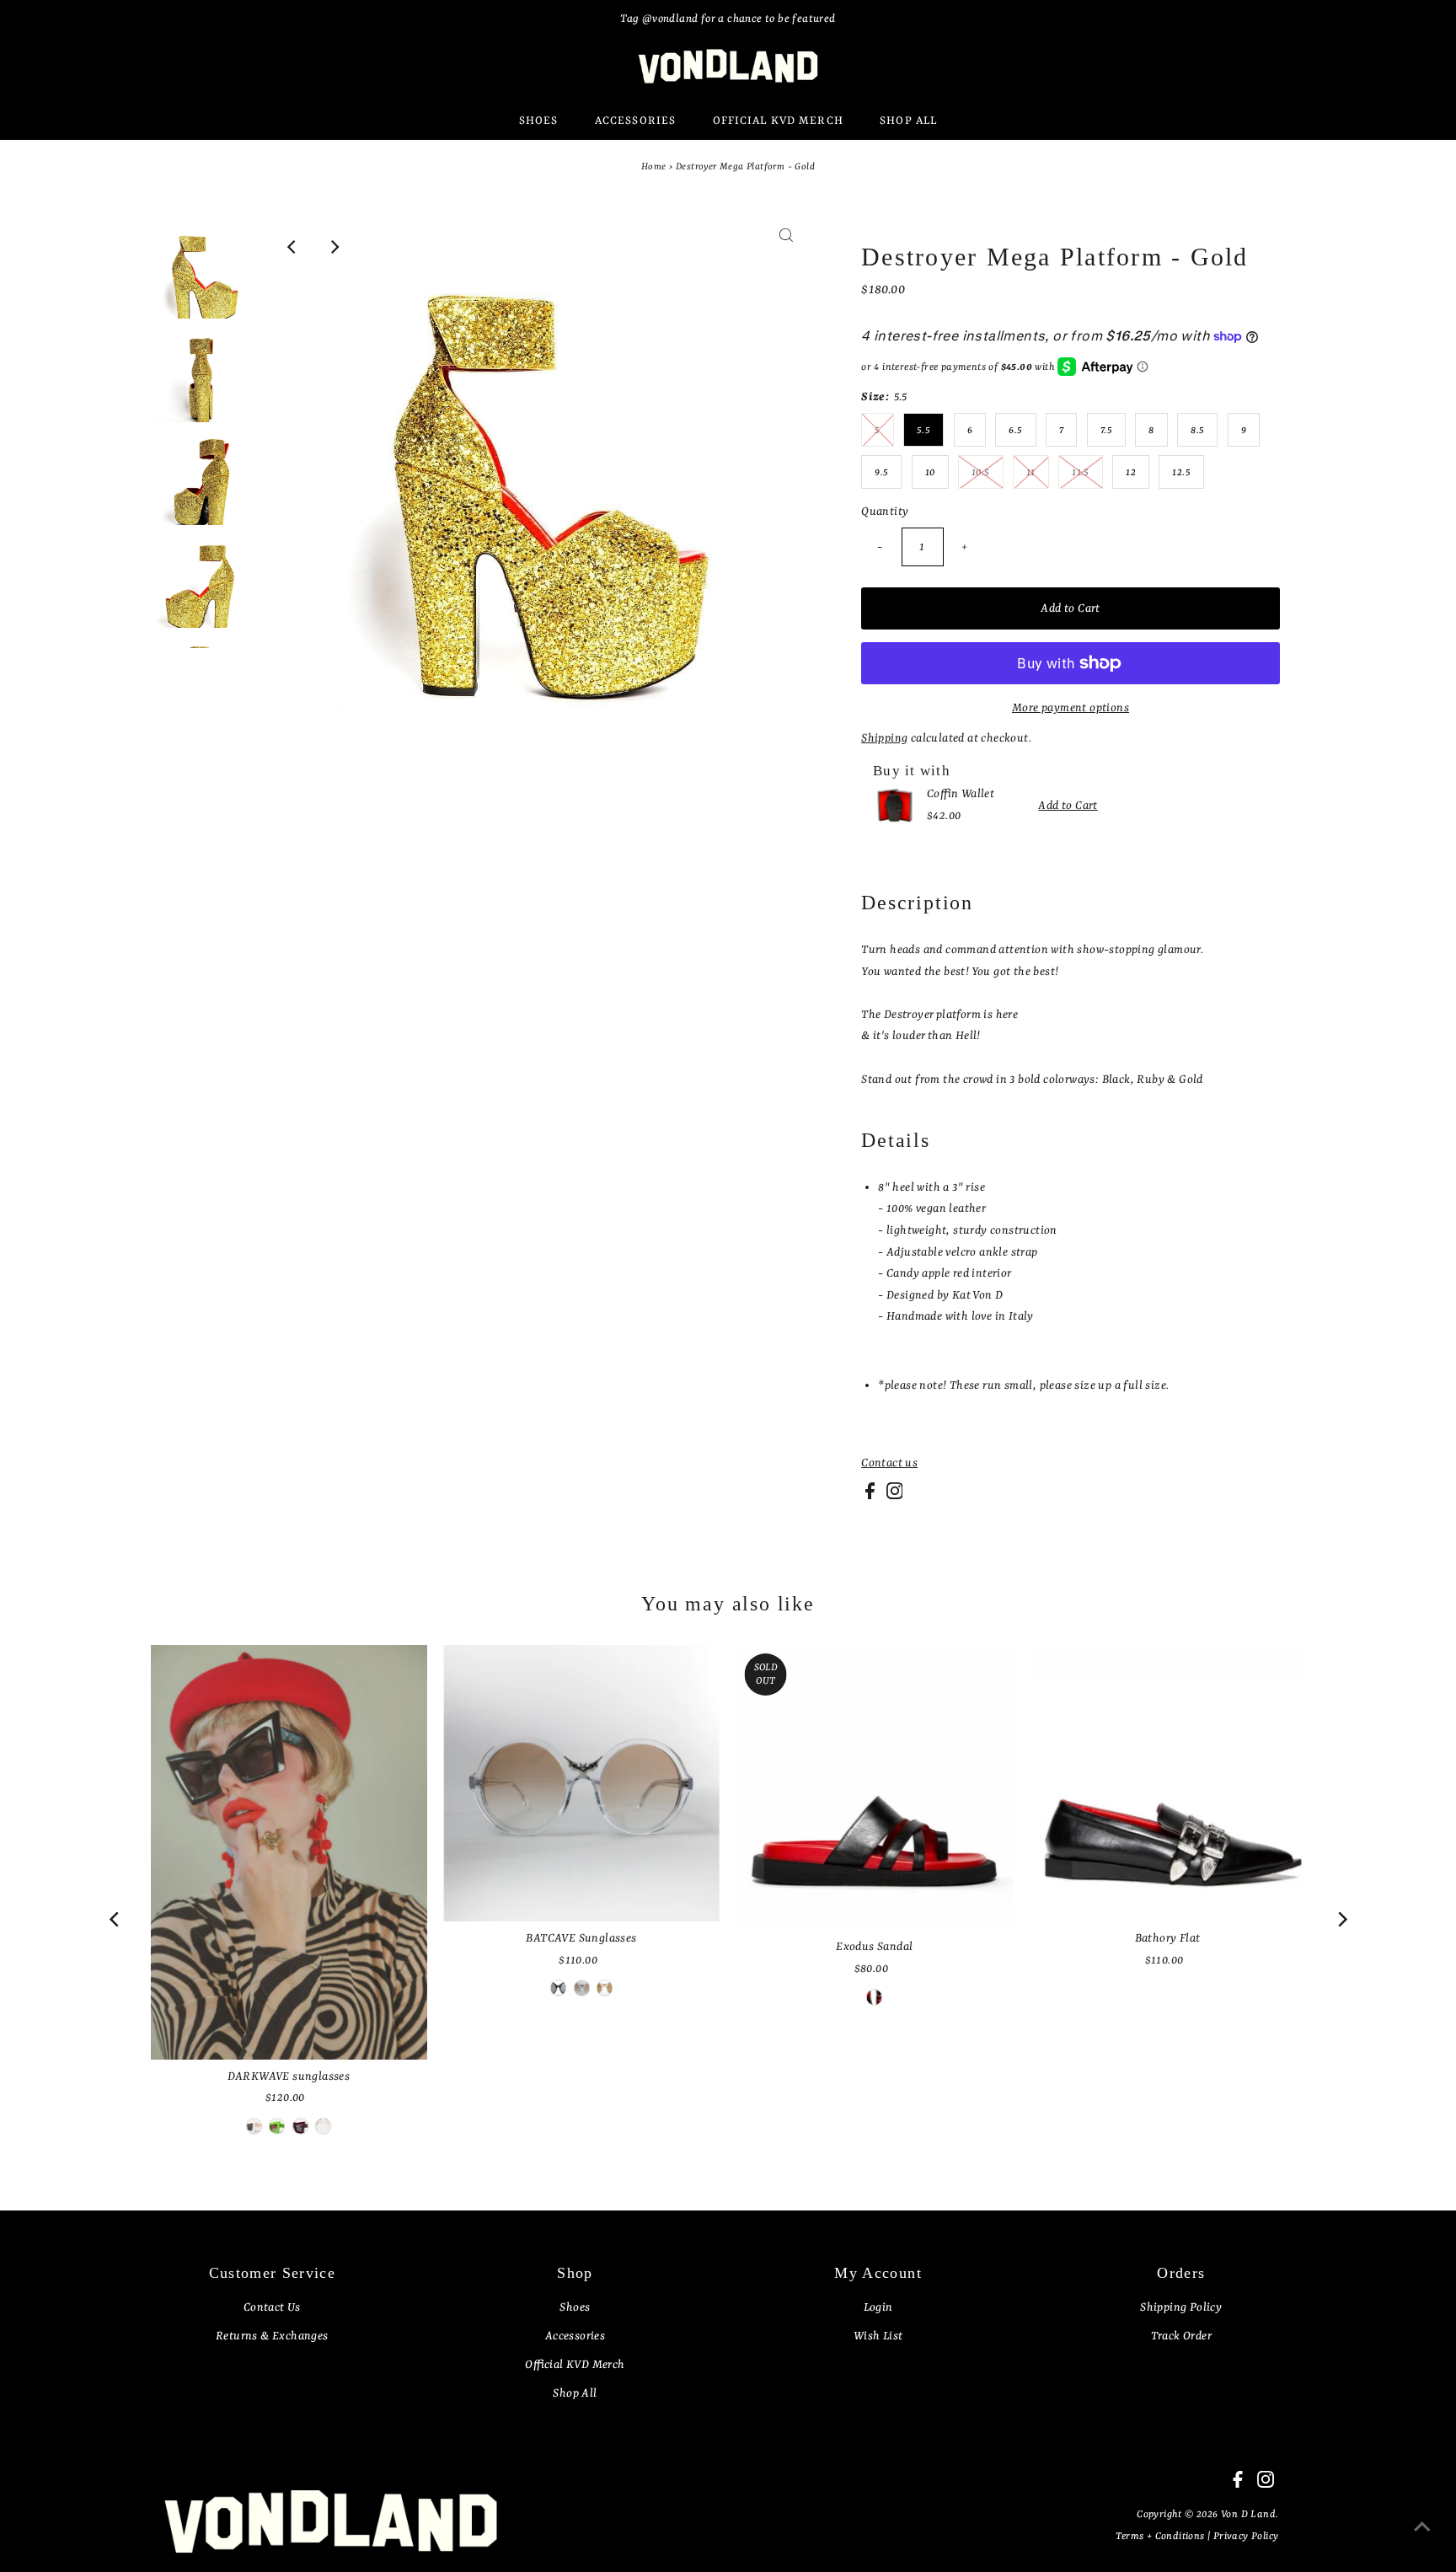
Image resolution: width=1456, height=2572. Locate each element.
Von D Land (1248, 2515)
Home (654, 167)
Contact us (889, 1463)
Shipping (884, 738)
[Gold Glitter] (604, 1988)
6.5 (1015, 431)
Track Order (1181, 2336)
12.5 (1181, 473)
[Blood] (300, 2126)
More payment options (1071, 708)
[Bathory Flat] (1168, 1783)
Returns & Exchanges (272, 2336)
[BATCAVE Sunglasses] (581, 1783)
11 (1031, 473)
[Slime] (277, 2126)
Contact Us (272, 2307)
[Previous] (292, 247)
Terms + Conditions (1162, 2537)
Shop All (575, 2393)
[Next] (334, 247)
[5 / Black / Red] (875, 1997)
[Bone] (254, 2126)
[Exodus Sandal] (875, 1787)
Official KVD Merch (575, 2365)
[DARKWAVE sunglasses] (289, 1852)
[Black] (324, 2126)
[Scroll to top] (1422, 2538)
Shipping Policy (1181, 2307)
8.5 (1197, 431)
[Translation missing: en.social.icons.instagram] (895, 1496)
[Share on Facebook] (871, 1496)
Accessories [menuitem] (635, 121)
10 (930, 473)
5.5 (923, 431)
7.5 (1106, 431)
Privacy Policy (1246, 2537)
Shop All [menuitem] (908, 121)
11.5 (1081, 473)
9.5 (881, 473)
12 (1131, 473)
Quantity (885, 512)
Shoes (575, 2307)
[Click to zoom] (786, 247)
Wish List (878, 2336)
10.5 (981, 473)
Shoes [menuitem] (539, 121)
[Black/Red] (559, 1988)
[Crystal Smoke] (581, 1988)
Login (878, 2307)
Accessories (575, 2336)
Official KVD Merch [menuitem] (778, 121)
